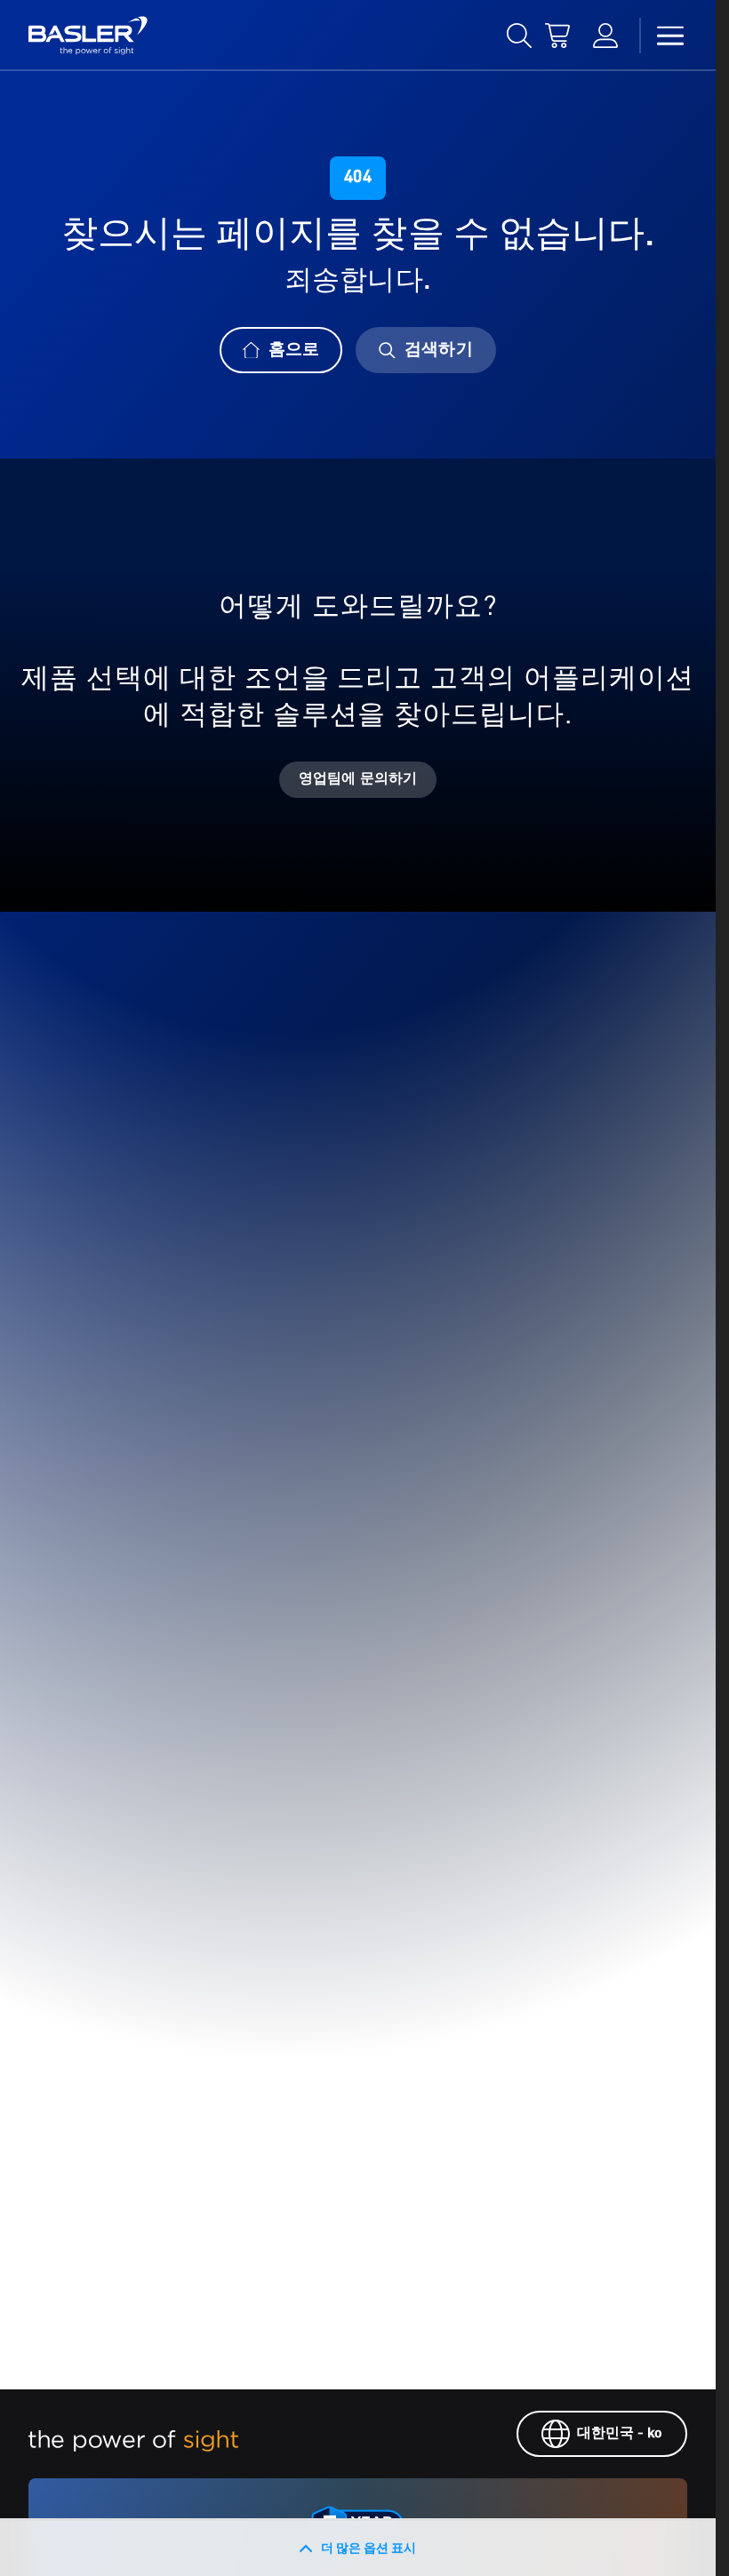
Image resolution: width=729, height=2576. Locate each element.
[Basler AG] (88, 36)
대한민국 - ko (620, 2434)
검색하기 (438, 350)
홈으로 (294, 350)
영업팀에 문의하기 (358, 779)
